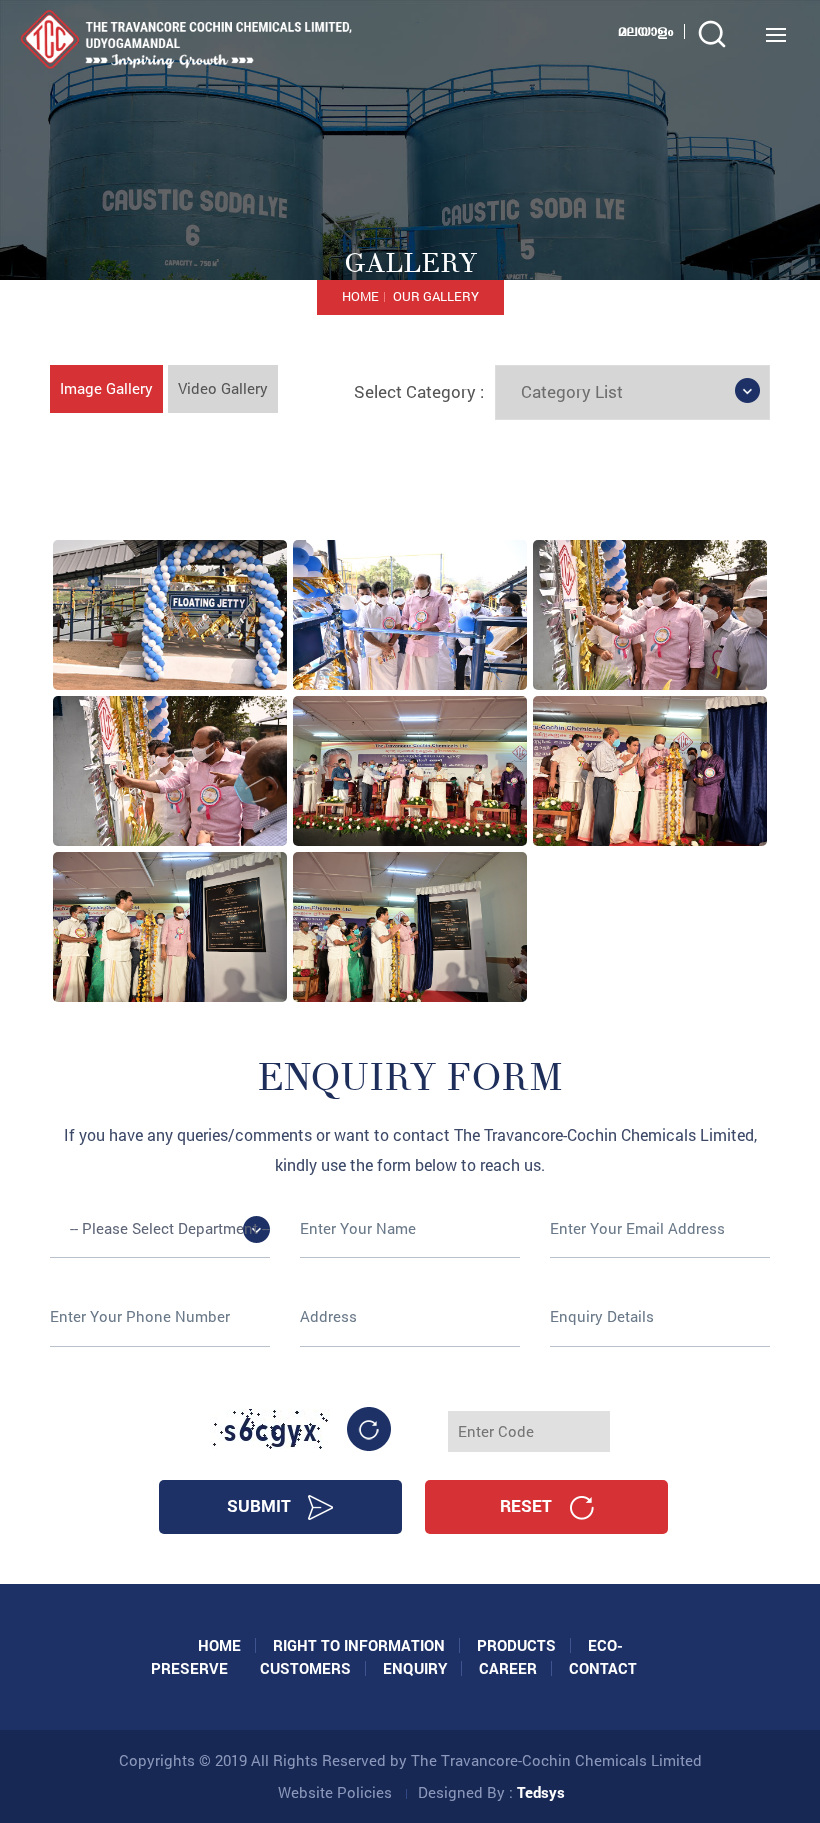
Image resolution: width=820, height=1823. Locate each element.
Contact (603, 1668)
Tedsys (541, 1792)
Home (360, 296)
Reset (528, 1505)
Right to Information (359, 1645)
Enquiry (415, 1668)
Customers (305, 1668)
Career (508, 1668)
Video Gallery (223, 388)
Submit (261, 1505)
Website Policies (335, 1792)
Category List (572, 391)
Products (516, 1645)
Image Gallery (106, 388)
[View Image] (170, 612)
